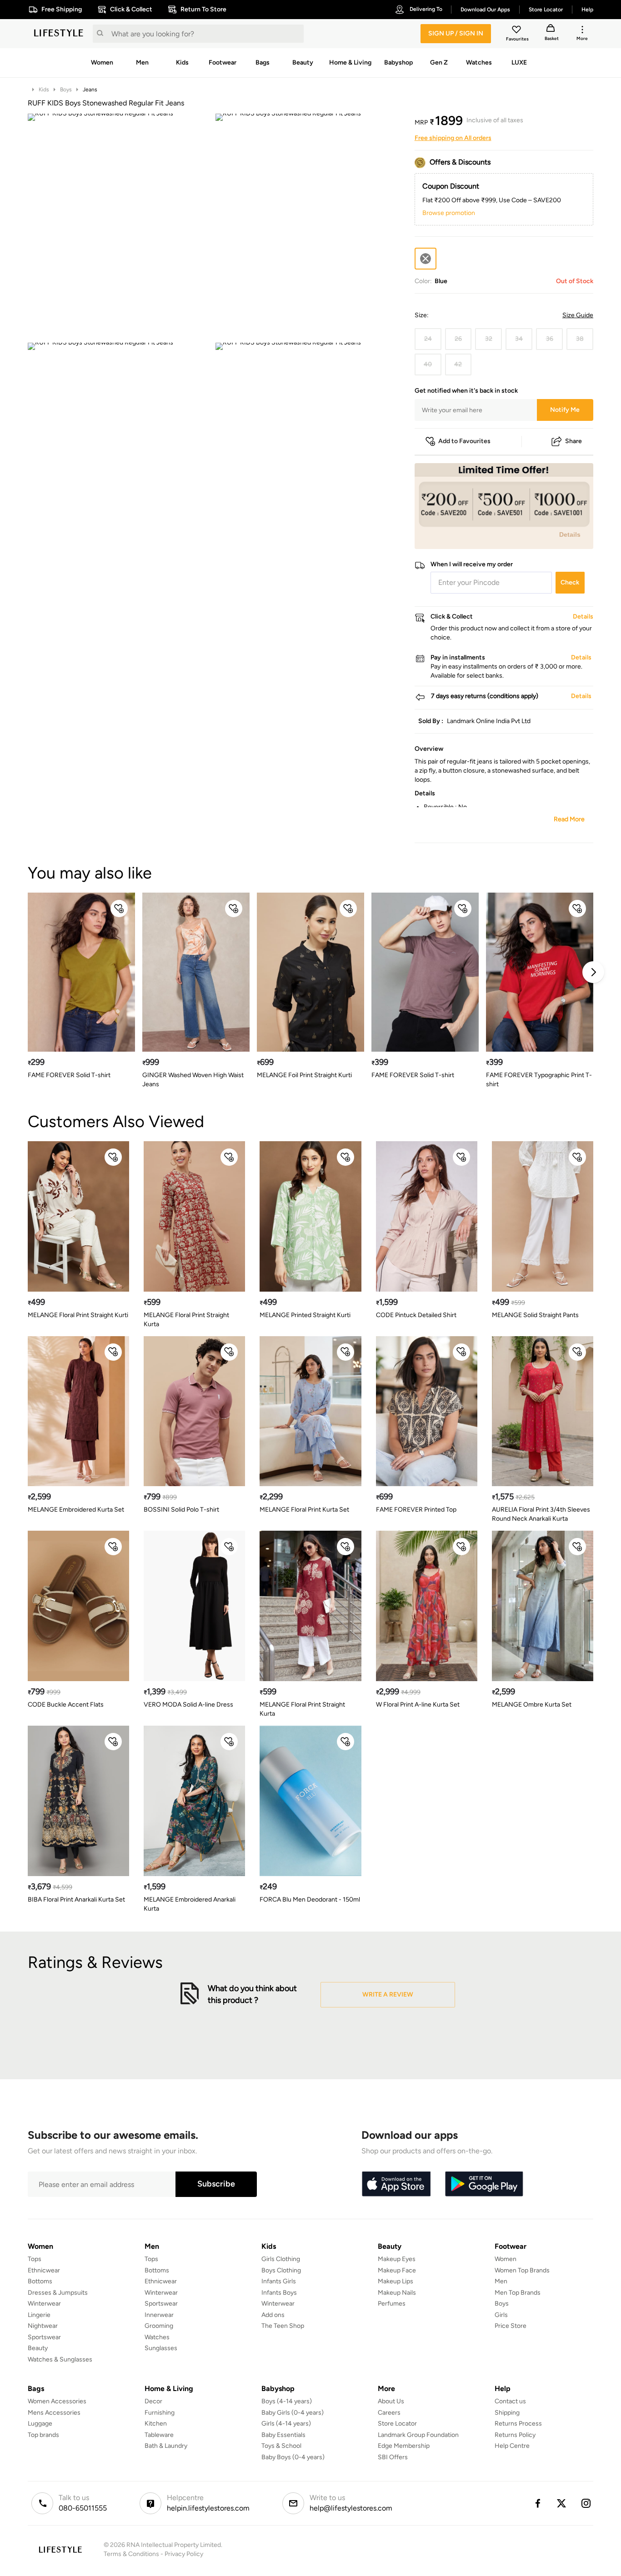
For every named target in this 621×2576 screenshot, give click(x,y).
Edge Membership (404, 2446)
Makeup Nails (397, 2293)
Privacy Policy (184, 2554)
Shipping (507, 2413)
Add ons (273, 2315)
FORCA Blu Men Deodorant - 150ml (310, 1900)
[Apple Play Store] (396, 2184)
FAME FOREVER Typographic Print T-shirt (539, 1080)
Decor (153, 2401)
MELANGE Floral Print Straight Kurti (78, 1315)
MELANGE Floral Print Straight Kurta (186, 1320)
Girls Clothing (281, 2259)
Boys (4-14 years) (287, 2401)
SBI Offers (393, 2457)
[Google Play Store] (484, 2184)
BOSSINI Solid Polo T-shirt (181, 1510)
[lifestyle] (59, 34)
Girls (501, 2315)
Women (506, 2259)
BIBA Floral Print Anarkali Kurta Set (76, 1900)
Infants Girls (279, 2281)
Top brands (43, 2435)
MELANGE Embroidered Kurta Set (76, 1510)
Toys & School (281, 2446)
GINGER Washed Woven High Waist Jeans (193, 1080)
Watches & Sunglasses (60, 2359)
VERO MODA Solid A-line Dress (188, 1705)
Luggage (40, 2424)
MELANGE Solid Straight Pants (535, 1315)
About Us (391, 2401)
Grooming (159, 2326)
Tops (35, 2259)
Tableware (159, 2435)
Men (501, 2281)
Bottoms (40, 2281)
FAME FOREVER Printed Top (416, 1510)
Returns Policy (515, 2435)
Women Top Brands (522, 2270)
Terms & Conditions (131, 2554)
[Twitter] (562, 2503)
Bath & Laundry (166, 2446)
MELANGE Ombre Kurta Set (532, 1705)
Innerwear (159, 2315)
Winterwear (44, 2304)
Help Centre (512, 2446)
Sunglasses (161, 2348)
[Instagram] (586, 2503)
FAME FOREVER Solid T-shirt (69, 1075)
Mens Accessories (54, 2413)
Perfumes (392, 2304)
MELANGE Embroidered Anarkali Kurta (190, 1904)
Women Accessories (57, 2401)
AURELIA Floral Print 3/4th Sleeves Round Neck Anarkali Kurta (541, 1514)
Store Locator (397, 2424)
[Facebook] (537, 2503)
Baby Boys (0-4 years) (293, 2457)
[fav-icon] (517, 31)
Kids (44, 90)
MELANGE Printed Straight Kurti (305, 1315)
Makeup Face (397, 2270)
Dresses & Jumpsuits (58, 2293)
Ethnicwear (44, 2270)
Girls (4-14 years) (286, 2424)
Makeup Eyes (397, 2259)
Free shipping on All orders (453, 138)
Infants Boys (279, 2293)
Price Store (511, 2326)
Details (570, 534)
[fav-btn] (119, 909)
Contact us (510, 2401)
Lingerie (39, 2315)
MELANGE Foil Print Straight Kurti (304, 1075)
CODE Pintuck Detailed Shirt (416, 1315)
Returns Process (518, 2424)
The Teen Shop (283, 2326)
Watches (157, 2337)
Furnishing (160, 2413)
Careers (389, 2413)
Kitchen (156, 2424)
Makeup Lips (396, 2281)
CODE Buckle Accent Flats (66, 1705)
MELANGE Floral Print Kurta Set (304, 1510)
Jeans (90, 90)
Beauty (38, 2348)
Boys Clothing (281, 2270)
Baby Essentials (283, 2435)
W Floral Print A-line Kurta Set (418, 1705)
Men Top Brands (518, 2293)
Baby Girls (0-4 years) (293, 2413)
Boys (66, 90)
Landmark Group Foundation (418, 2435)
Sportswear (44, 2337)
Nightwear (43, 2326)
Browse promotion (449, 213)
